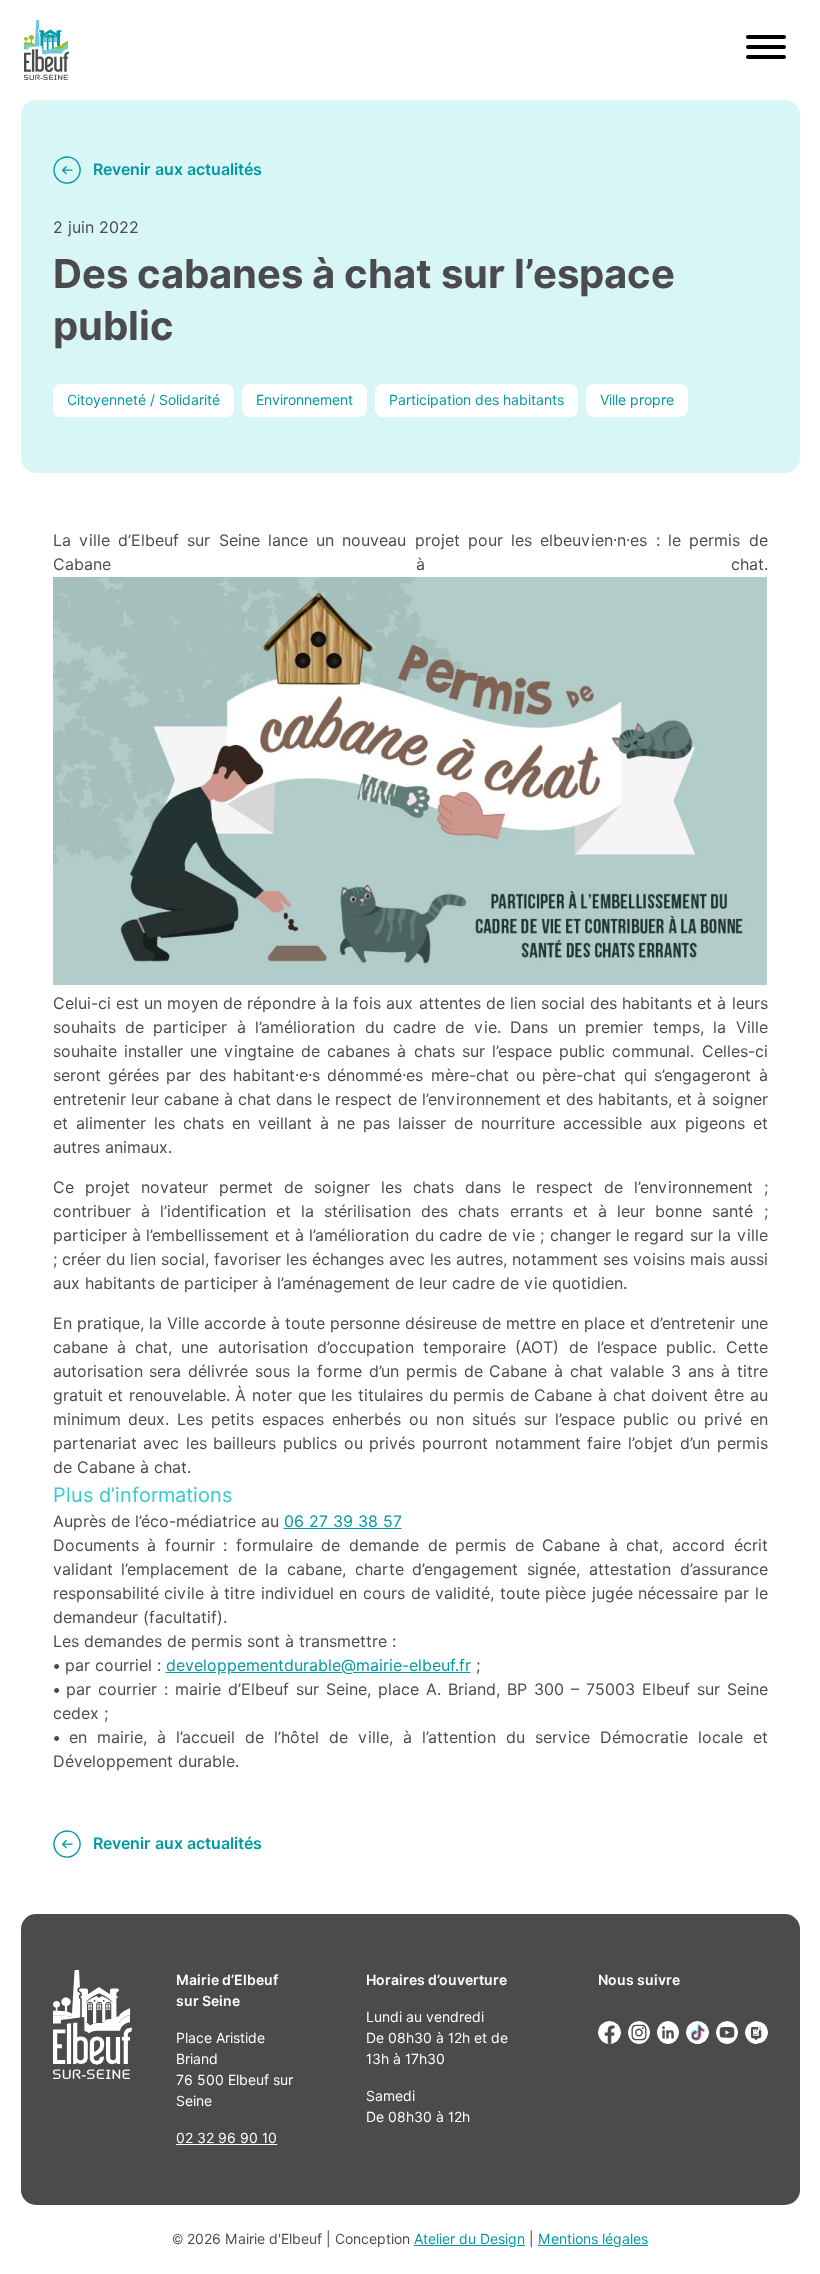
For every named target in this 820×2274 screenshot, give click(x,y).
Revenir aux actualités (177, 169)
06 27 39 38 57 (343, 1521)
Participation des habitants (476, 400)
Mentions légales (593, 2239)
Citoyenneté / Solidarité (143, 400)
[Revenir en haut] (776, 2230)
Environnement (304, 400)
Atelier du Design (469, 2239)
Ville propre (637, 400)
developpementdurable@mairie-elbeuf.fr (318, 1665)
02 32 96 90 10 (226, 2138)
